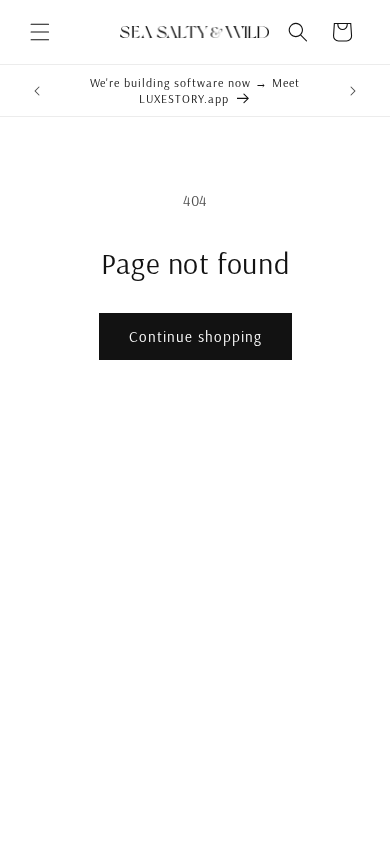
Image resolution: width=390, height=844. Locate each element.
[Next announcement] (353, 91)
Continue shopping (195, 336)
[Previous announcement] (37, 91)
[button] (40, 32)
